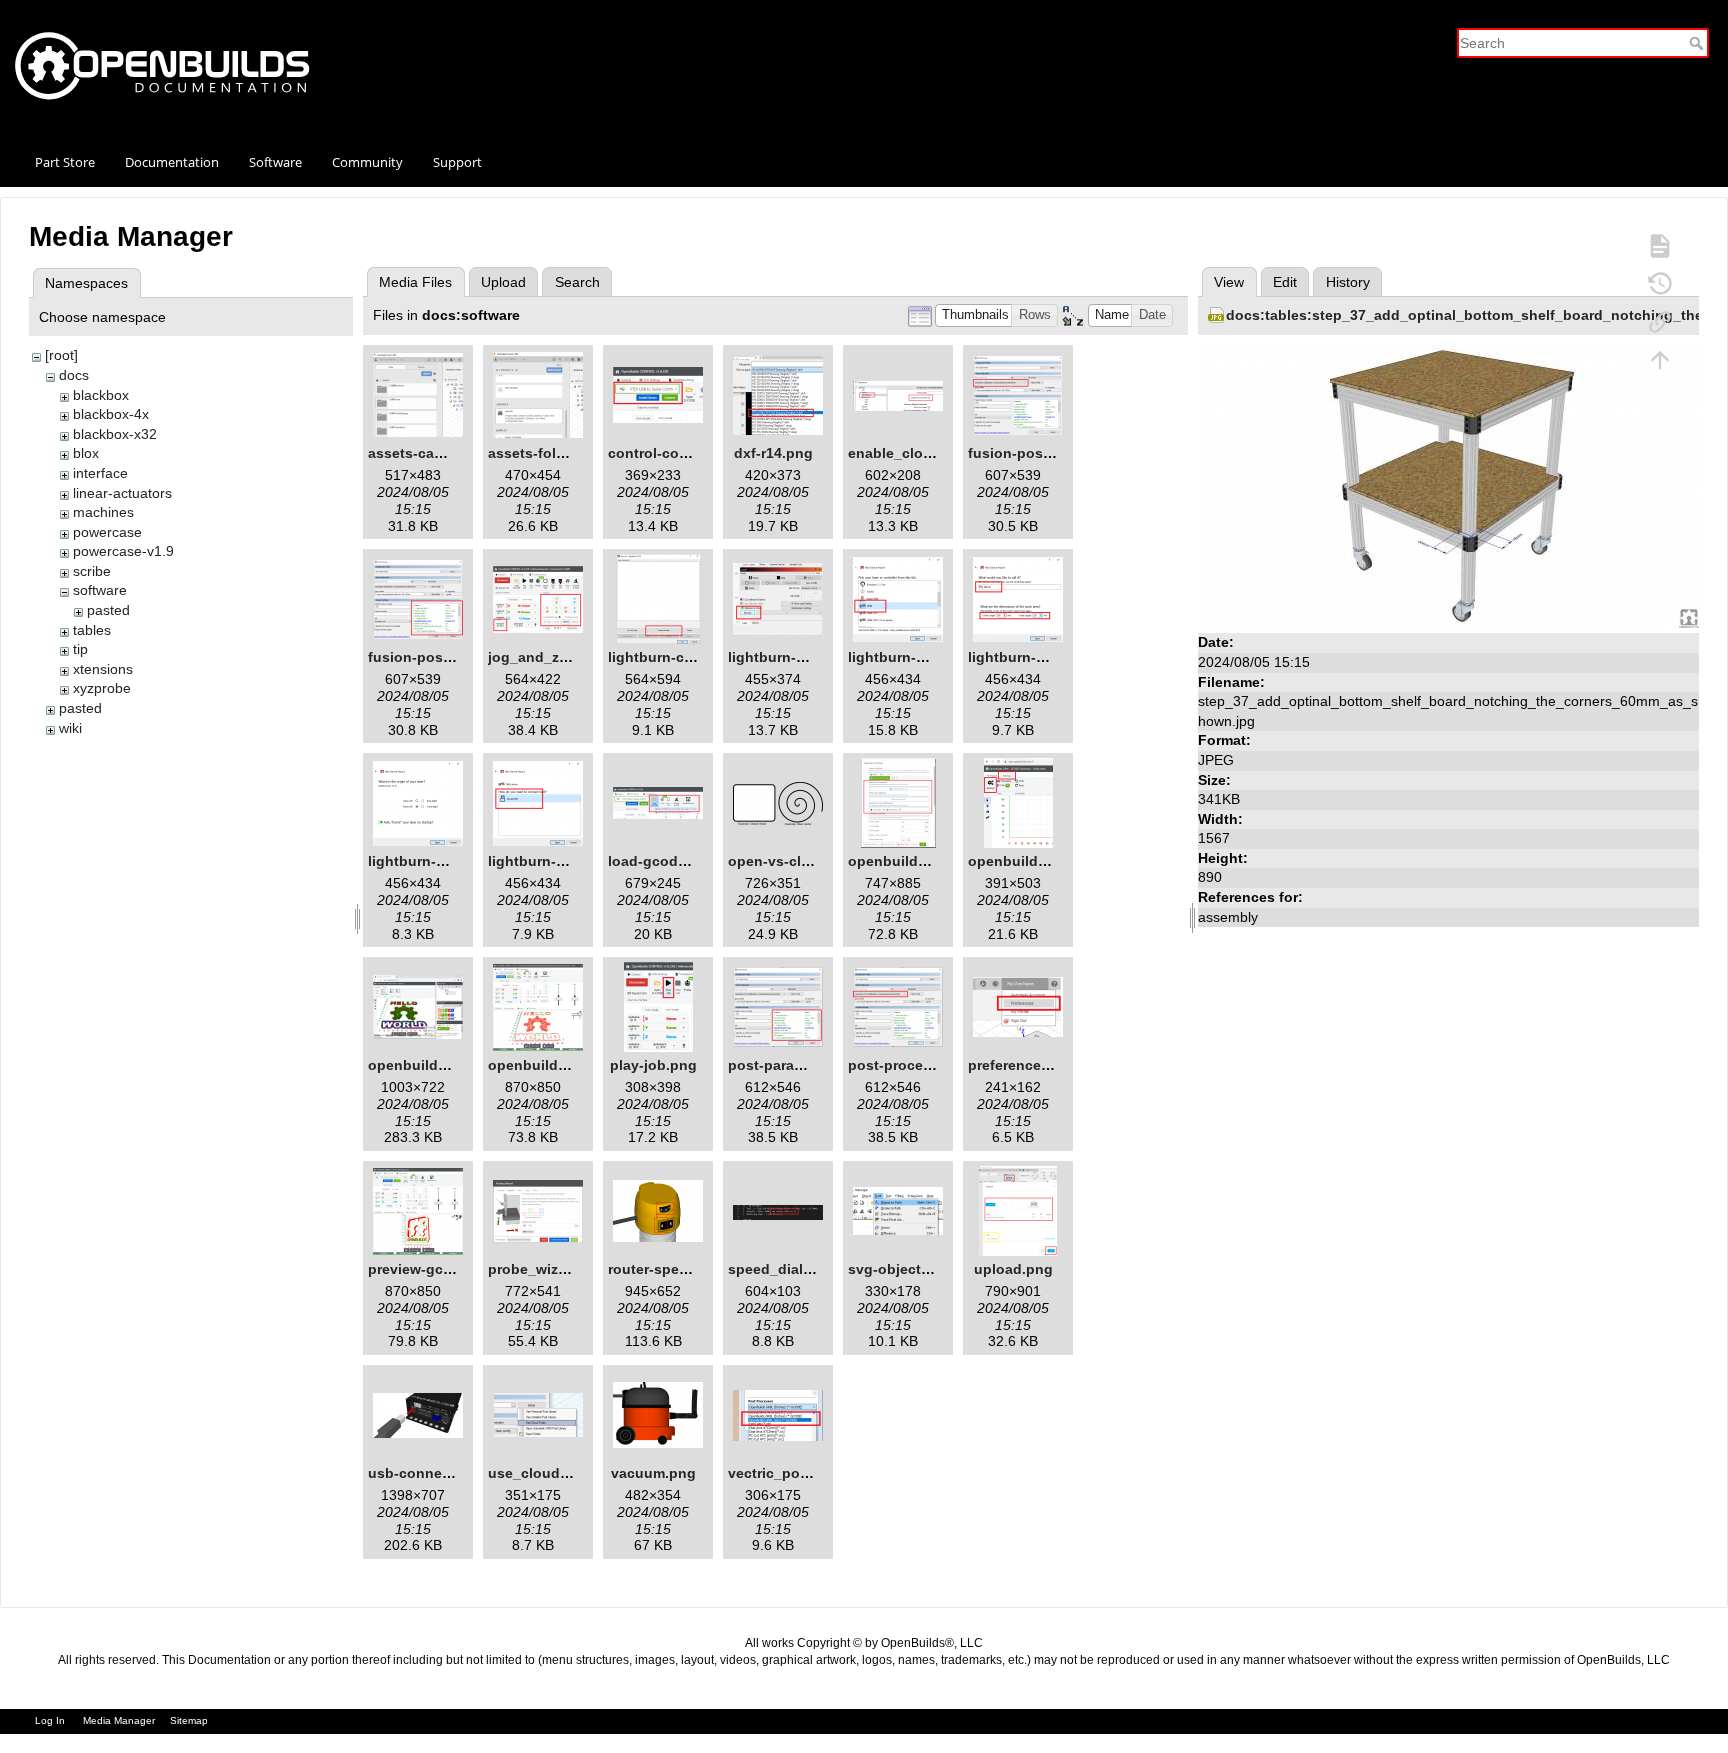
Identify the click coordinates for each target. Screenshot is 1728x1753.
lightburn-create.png (678, 657)
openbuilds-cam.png (439, 1065)
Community (367, 162)
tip (80, 649)
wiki (70, 728)
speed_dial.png (781, 1269)
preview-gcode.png (434, 1269)
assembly (1228, 917)
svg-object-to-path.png (927, 1269)
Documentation (172, 162)
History (1348, 282)
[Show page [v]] (1660, 245)
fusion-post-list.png (1036, 453)
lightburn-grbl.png (911, 657)
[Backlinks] (1660, 321)
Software (275, 162)
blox (86, 453)
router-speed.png (667, 1269)
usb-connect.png (427, 1473)
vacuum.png (653, 1473)
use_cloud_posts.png (563, 1473)
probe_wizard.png (549, 1269)
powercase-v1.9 (123, 551)
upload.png (1013, 1269)
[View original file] (1449, 486)
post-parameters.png (799, 1065)
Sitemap (189, 1720)
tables (92, 630)
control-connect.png (678, 453)
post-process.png (909, 1065)
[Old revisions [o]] (1660, 283)
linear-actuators (122, 493)
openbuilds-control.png (569, 1065)
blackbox (101, 395)
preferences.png (1024, 1065)
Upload (503, 282)
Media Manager (119, 1720)
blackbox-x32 (115, 434)
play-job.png (653, 1065)
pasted (108, 610)
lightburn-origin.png (437, 861)
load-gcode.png (662, 861)
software (100, 590)
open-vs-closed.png (797, 861)
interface (100, 473)
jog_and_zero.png (550, 657)
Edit (1285, 282)
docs (74, 375)
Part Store (65, 162)
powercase (107, 532)
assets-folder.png (548, 453)
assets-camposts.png (442, 453)
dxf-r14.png (773, 453)
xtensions (103, 669)
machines (103, 512)
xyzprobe (102, 688)
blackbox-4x (111, 414)
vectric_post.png (786, 1473)
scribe (92, 571)
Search (1698, 43)
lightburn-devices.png (804, 657)
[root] (61, 355)
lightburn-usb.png (550, 861)
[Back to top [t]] (1660, 359)
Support (457, 162)
